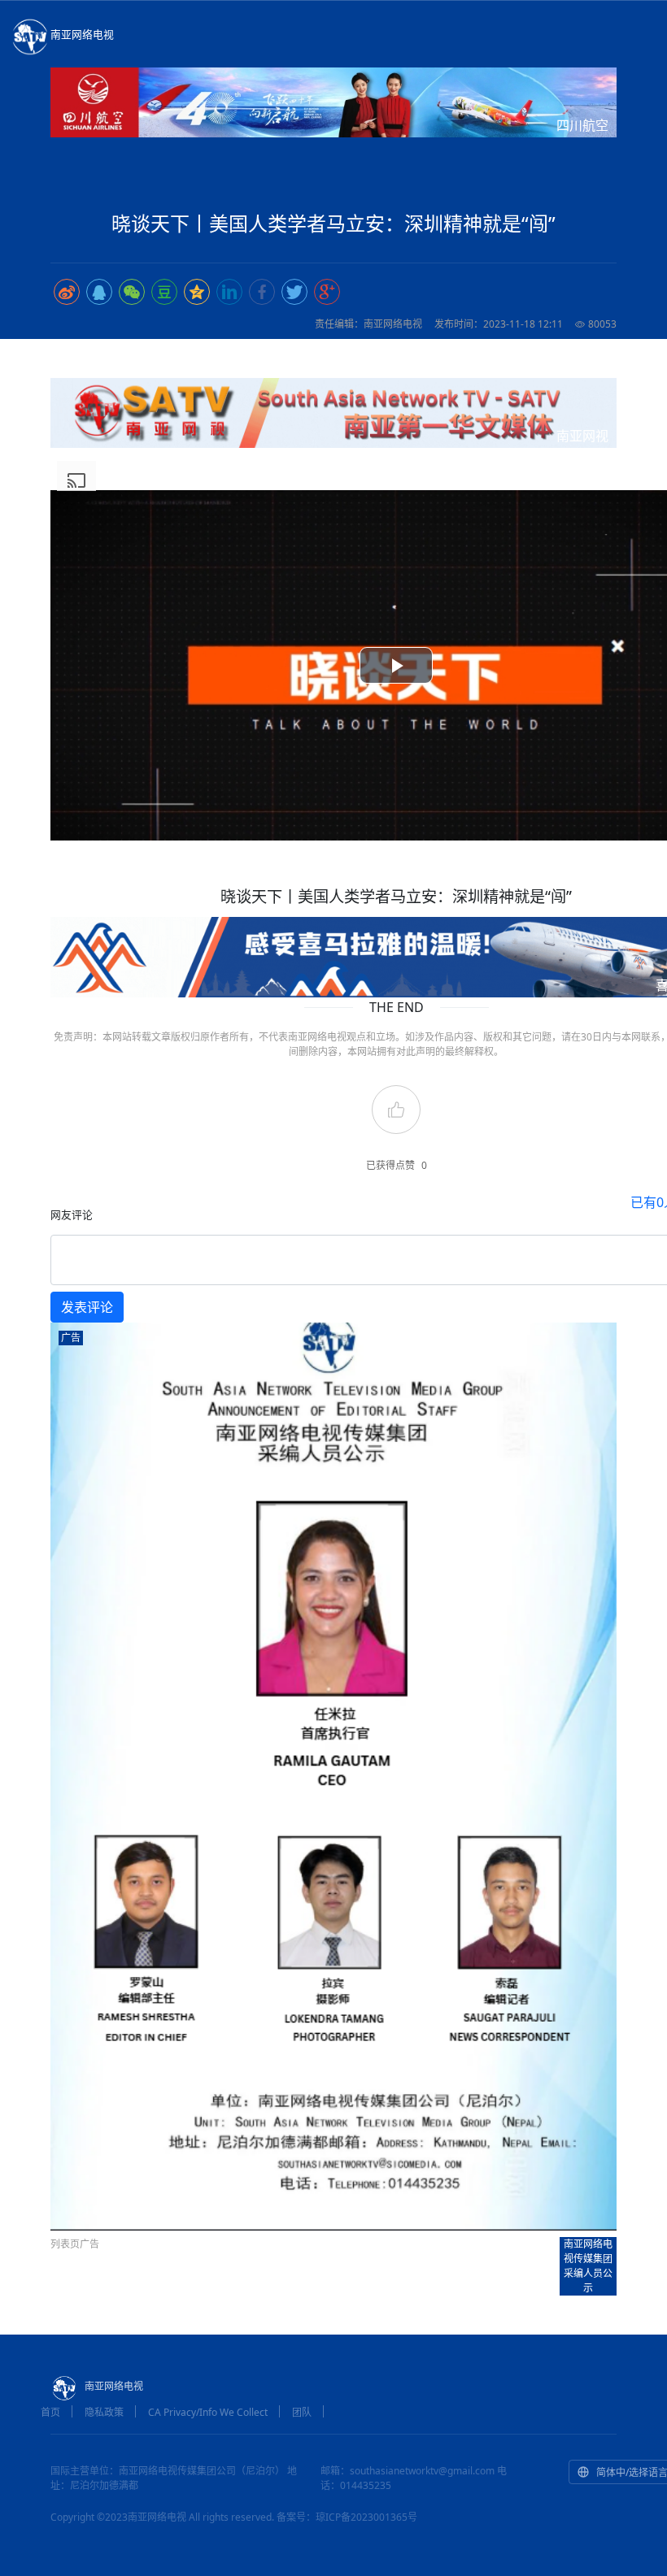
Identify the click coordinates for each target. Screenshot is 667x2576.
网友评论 (72, 1214)
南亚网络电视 (82, 34)
